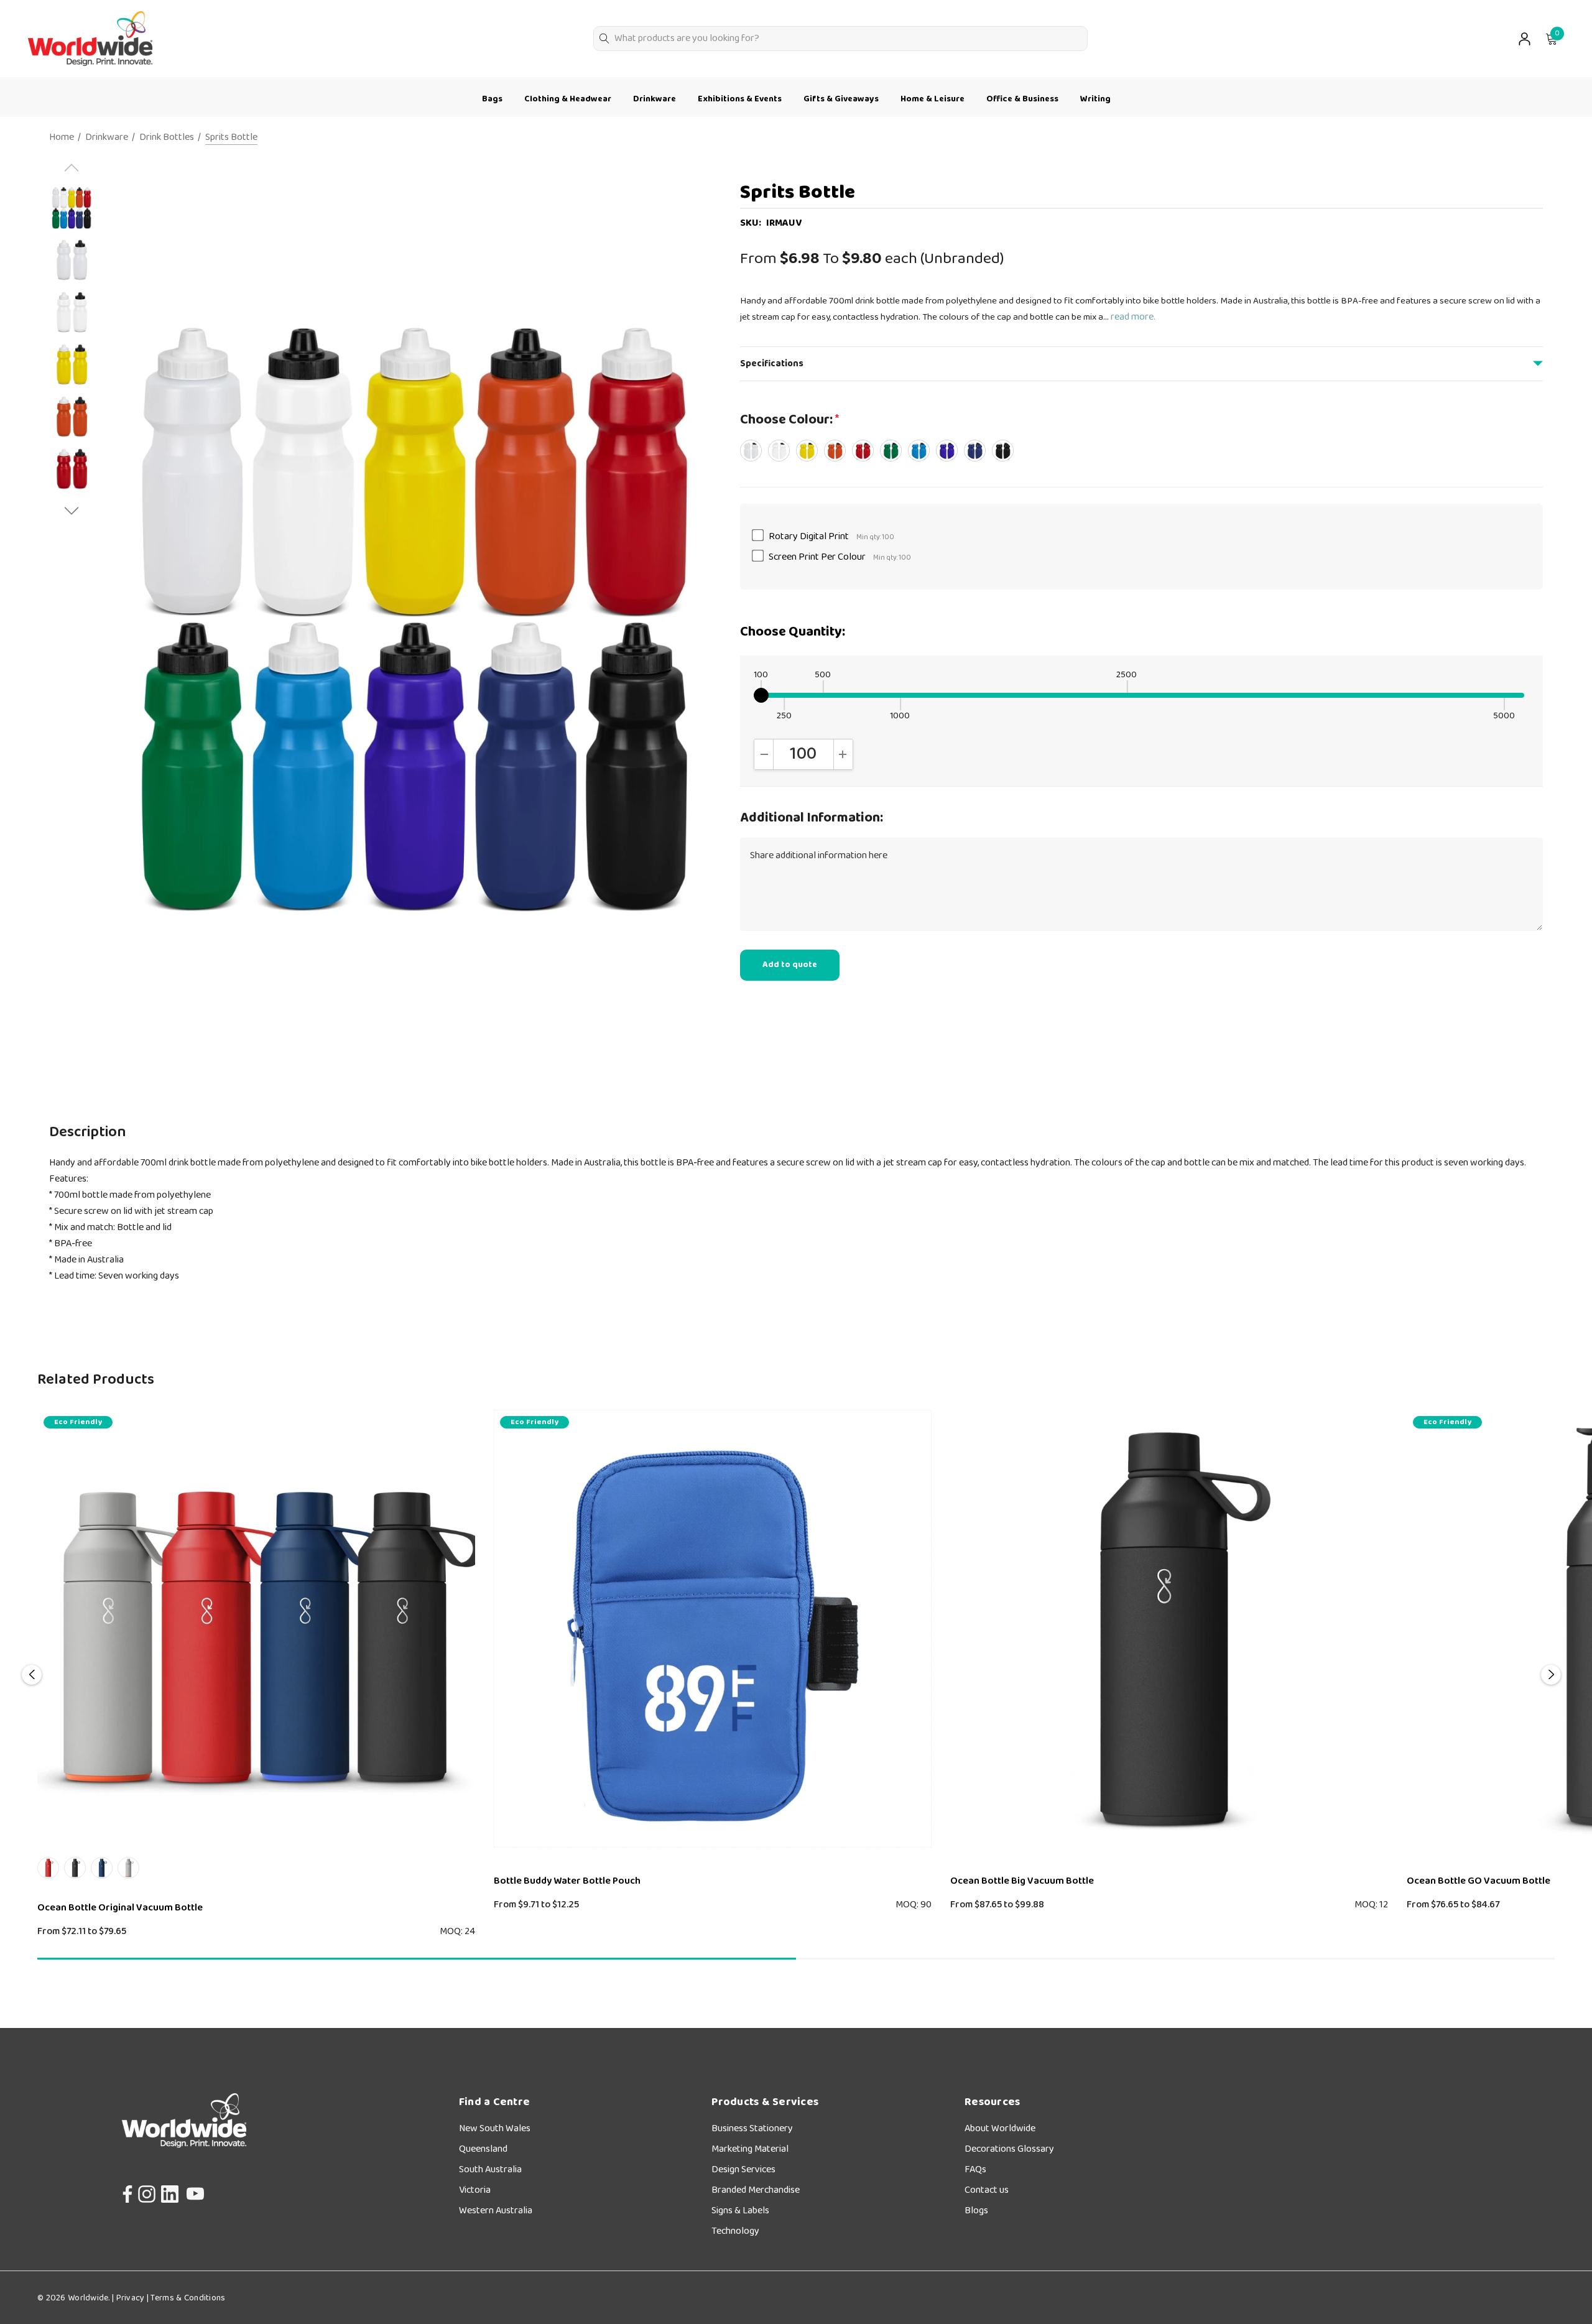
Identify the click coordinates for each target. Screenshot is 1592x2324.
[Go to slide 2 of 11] (72, 511)
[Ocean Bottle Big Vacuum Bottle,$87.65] (1169, 1629)
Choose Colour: (789, 420)
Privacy (130, 2298)
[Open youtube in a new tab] (195, 2191)
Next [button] (1551, 1675)
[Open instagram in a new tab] (146, 2191)
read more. (1133, 317)
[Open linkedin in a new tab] (170, 2191)
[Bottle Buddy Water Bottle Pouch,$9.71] (713, 1629)
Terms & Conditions (187, 2298)
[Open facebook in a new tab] (124, 2191)
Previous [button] (32, 1675)
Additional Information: (812, 818)
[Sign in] (1524, 39)
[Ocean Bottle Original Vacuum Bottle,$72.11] (256, 1629)
